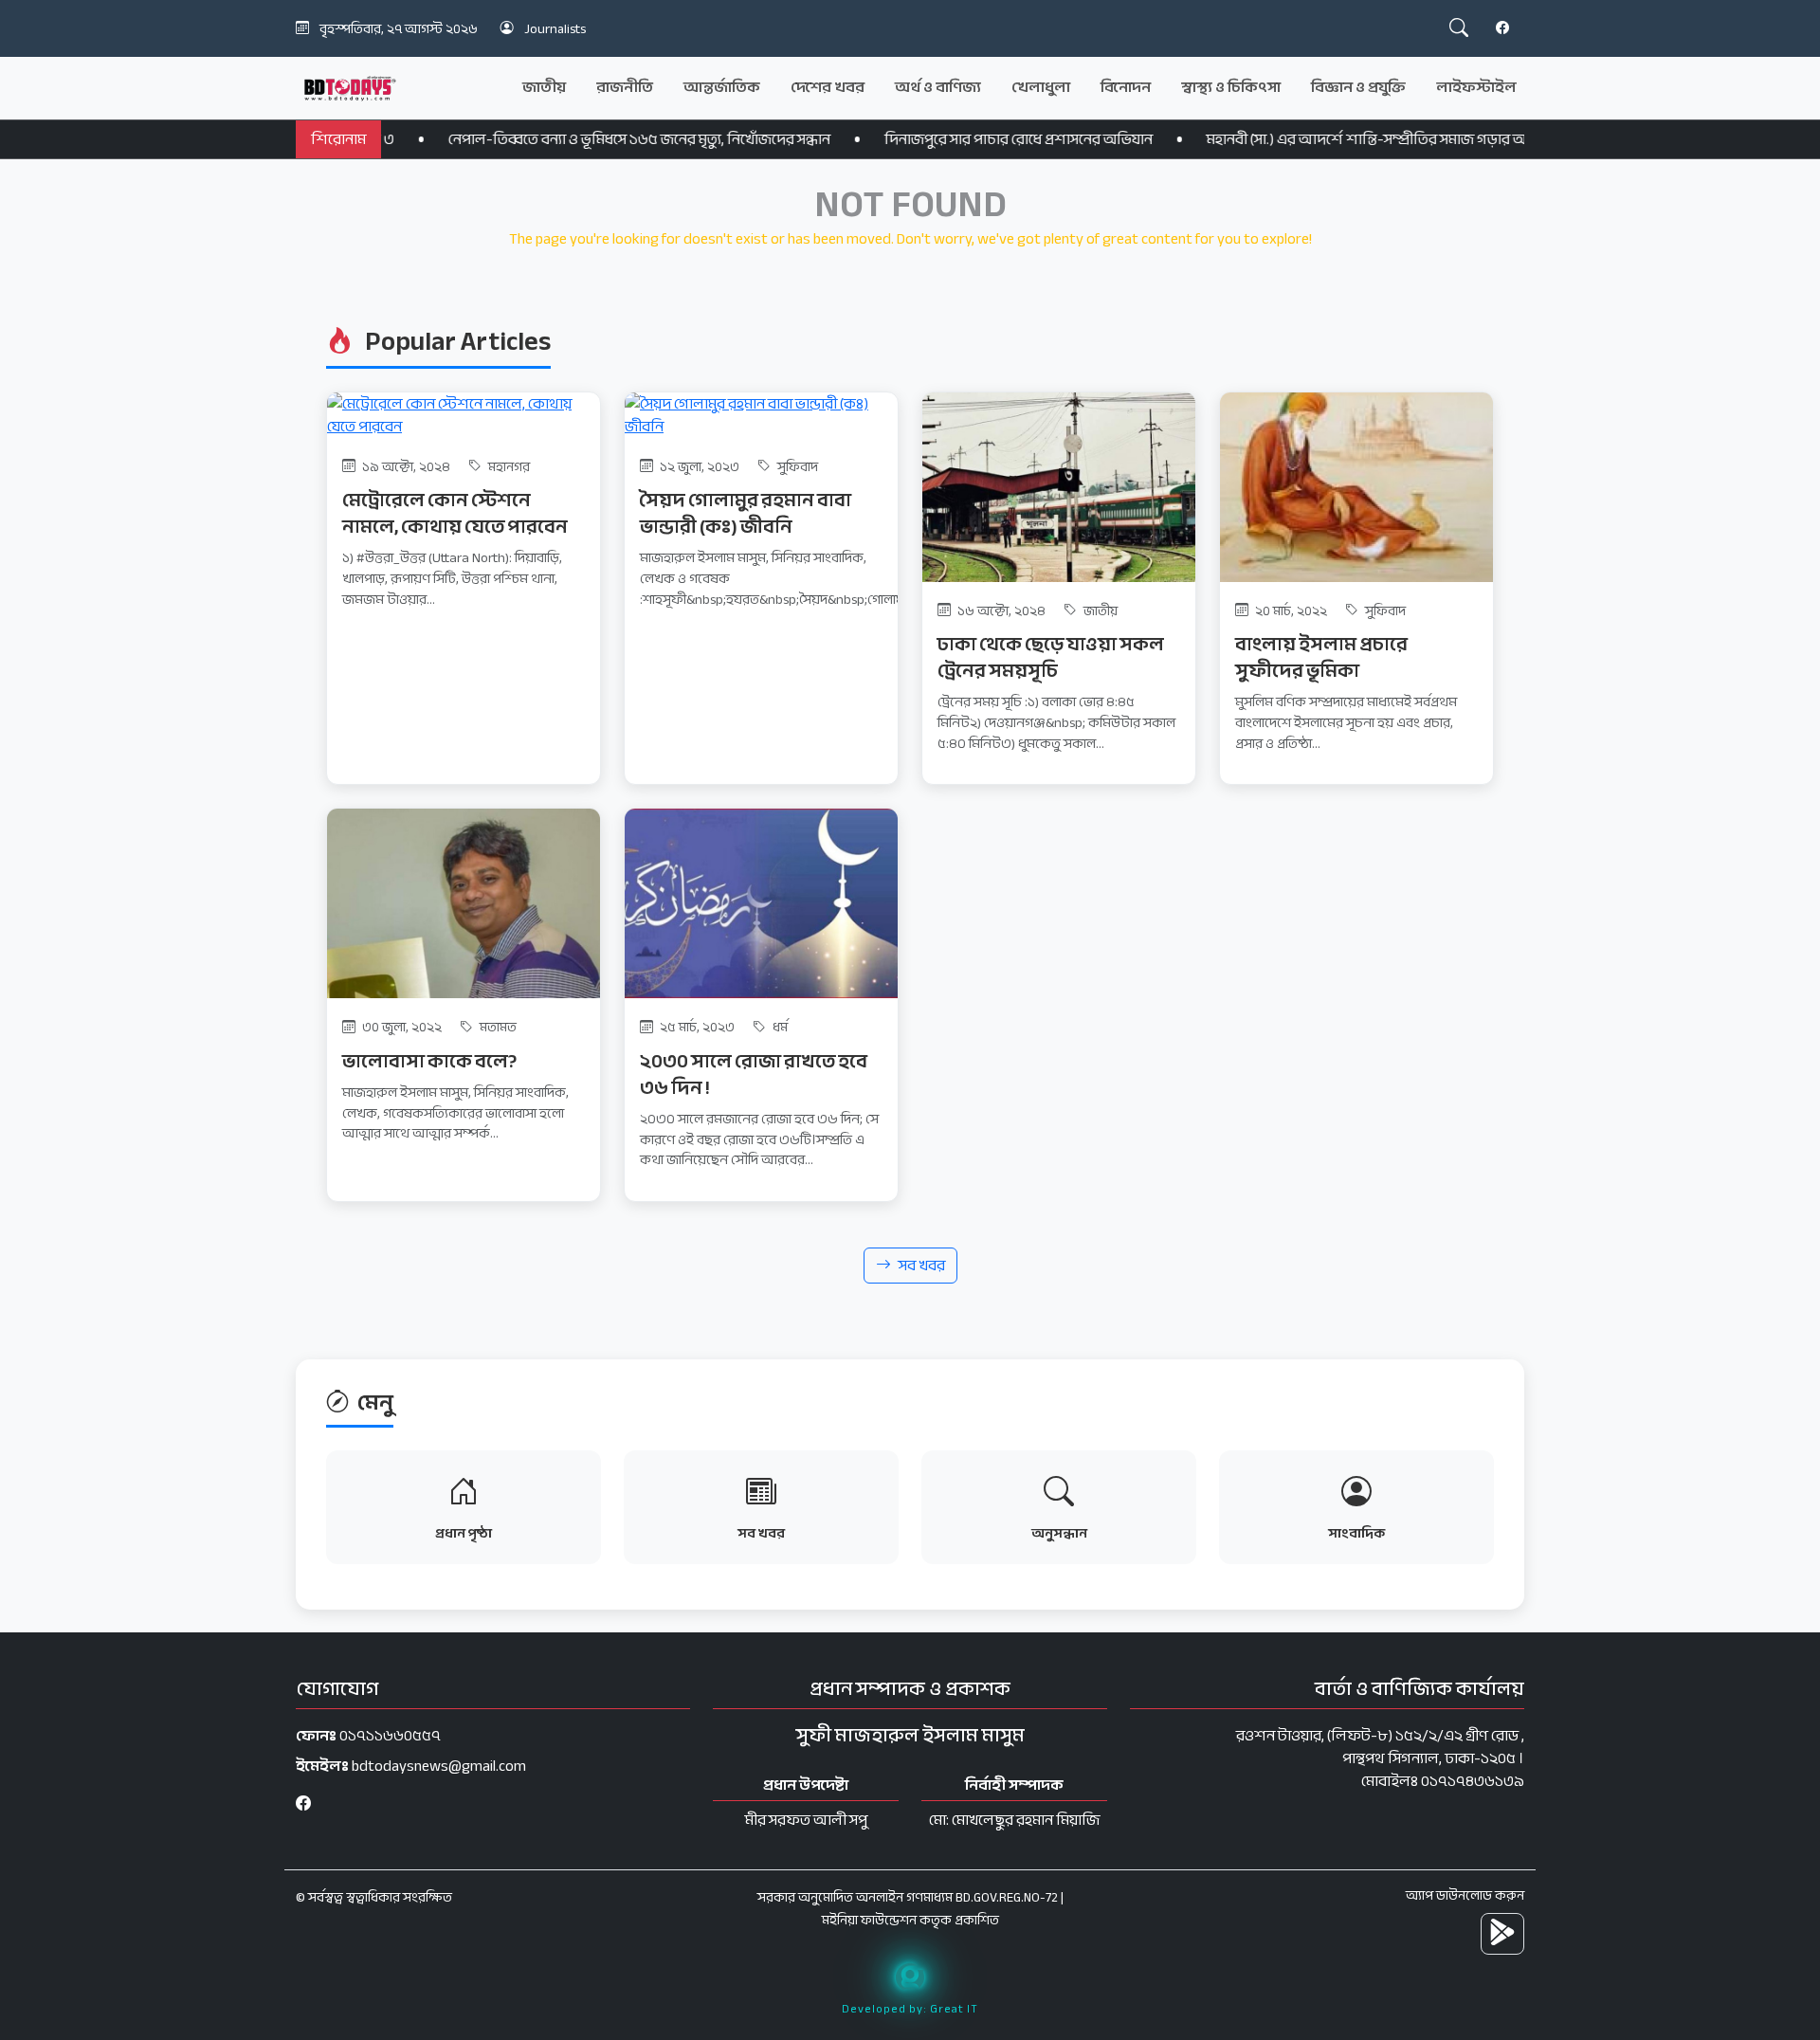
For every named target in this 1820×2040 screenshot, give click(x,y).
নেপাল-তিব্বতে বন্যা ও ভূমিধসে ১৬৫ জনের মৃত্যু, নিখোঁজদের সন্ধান (559, 139)
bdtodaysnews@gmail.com (439, 1766)
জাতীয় (544, 87)
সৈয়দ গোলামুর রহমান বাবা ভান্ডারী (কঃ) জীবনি (746, 513)
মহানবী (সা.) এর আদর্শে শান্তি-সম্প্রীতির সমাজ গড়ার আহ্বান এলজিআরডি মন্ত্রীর (1361, 139)
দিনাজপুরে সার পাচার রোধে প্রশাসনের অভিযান (938, 139)
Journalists (555, 29)
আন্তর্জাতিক (722, 87)
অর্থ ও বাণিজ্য (938, 87)
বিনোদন (1126, 87)
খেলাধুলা (1041, 87)
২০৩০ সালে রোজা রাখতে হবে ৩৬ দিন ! (754, 1075)
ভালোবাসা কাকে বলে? (429, 1061)
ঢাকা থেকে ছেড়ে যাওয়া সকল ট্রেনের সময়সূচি (1051, 657)
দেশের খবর (828, 87)
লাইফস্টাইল (1476, 87)
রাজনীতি (625, 87)
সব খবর (922, 1266)
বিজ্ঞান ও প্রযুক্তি (1358, 87)
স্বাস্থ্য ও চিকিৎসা (1231, 87)
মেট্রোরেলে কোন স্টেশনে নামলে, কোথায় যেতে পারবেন (455, 513)
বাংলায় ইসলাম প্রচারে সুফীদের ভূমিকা (1321, 657)
